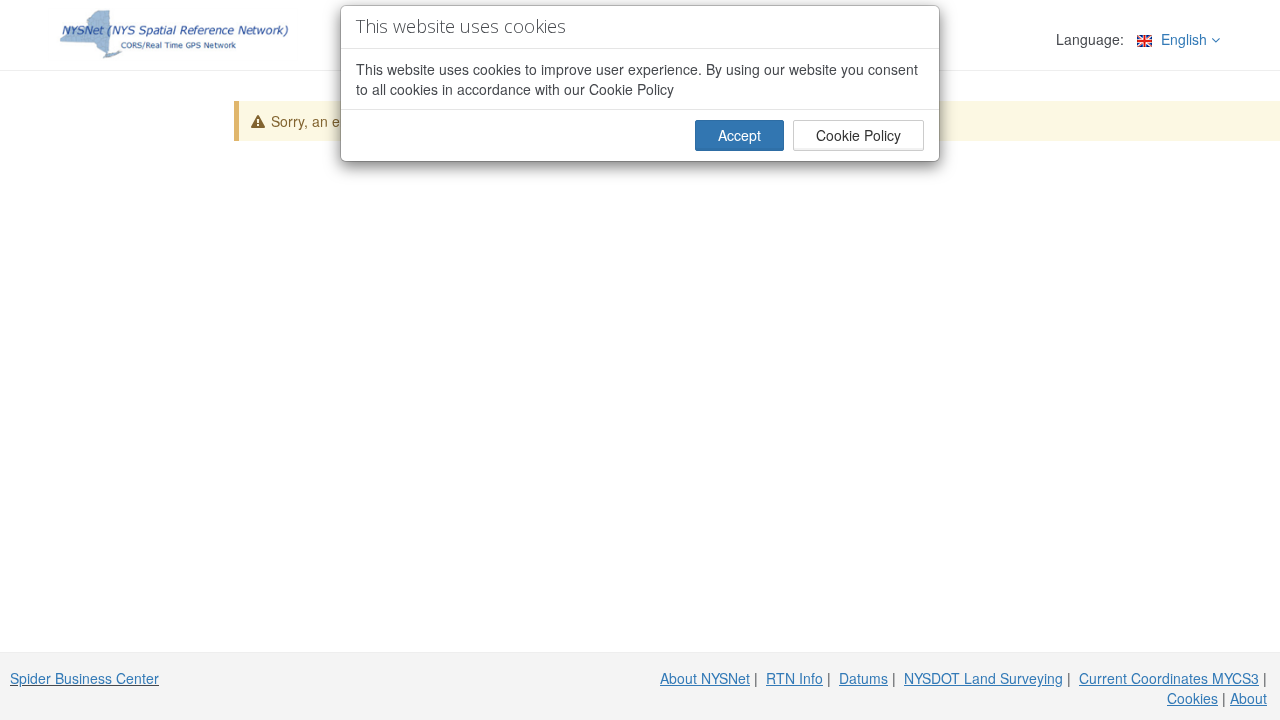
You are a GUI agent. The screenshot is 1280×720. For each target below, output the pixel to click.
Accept (739, 135)
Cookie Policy (858, 135)
